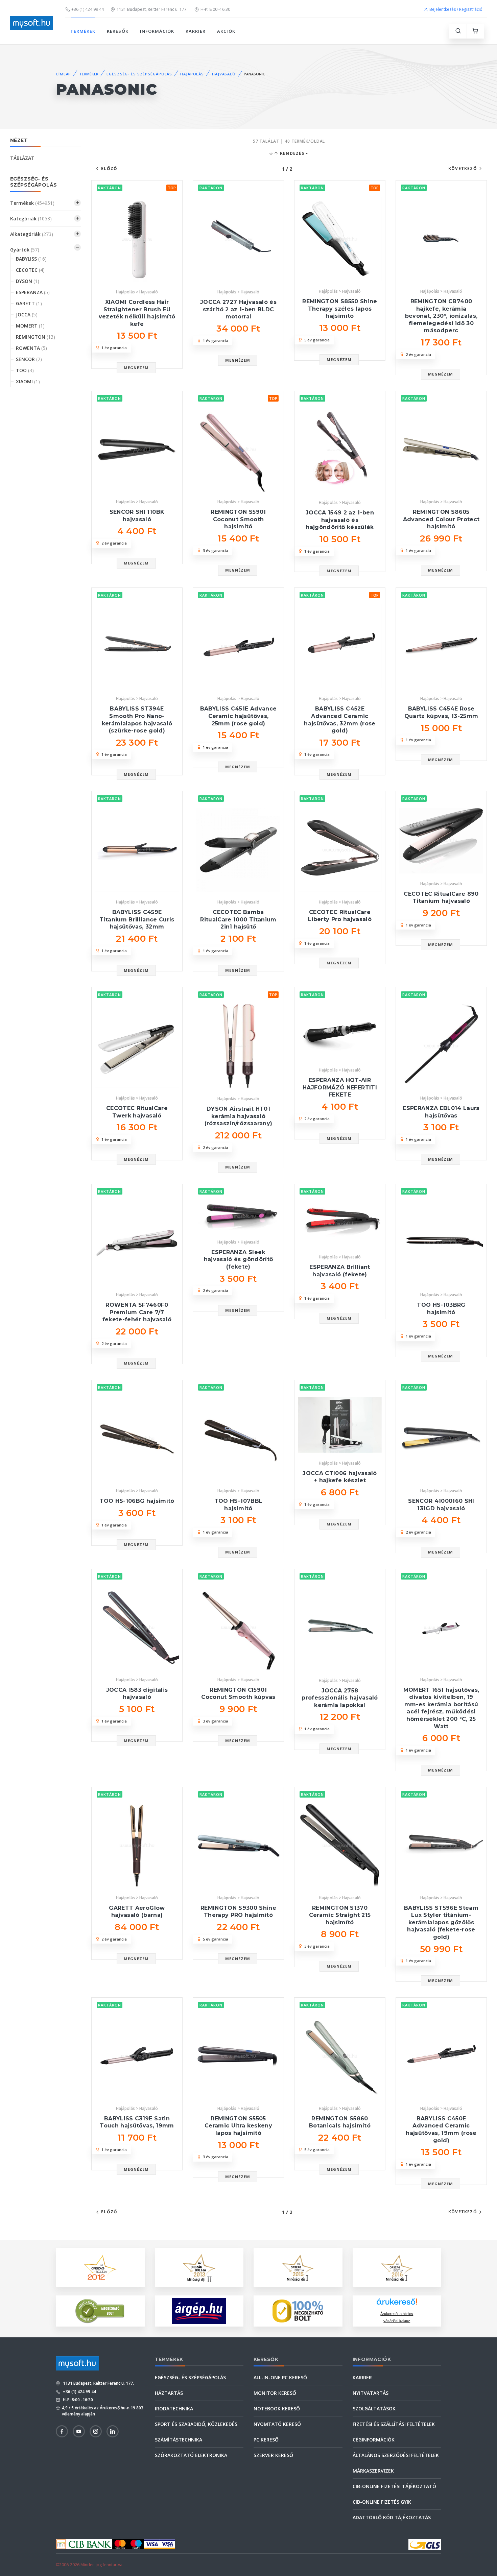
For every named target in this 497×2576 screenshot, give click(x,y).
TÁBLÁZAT (22, 158)
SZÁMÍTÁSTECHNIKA (179, 2440)
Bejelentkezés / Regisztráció (456, 9)
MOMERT (30, 326)
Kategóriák (31, 219)
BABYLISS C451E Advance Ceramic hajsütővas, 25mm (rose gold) (238, 716)
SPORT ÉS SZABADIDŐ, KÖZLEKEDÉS (196, 2424)
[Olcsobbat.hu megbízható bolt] (298, 2311)
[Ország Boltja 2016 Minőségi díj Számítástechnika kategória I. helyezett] (397, 2267)
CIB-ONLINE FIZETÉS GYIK (382, 2502)
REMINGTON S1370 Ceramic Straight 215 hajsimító (340, 1915)
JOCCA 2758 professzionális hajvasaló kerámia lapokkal (340, 1698)
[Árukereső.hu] (397, 2304)
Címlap (63, 74)
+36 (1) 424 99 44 (88, 9)
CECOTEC (30, 270)
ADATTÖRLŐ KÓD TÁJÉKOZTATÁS (392, 2517)
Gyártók (25, 250)
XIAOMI (28, 381)
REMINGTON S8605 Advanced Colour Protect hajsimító (441, 519)
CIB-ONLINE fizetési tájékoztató (394, 2486)
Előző (109, 168)
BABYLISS (31, 259)
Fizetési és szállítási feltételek (394, 2424)
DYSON (28, 281)
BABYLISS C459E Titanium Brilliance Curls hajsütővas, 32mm (137, 919)
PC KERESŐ (266, 2440)
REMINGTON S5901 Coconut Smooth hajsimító (238, 519)
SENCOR (29, 359)
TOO (25, 370)
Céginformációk (374, 2440)
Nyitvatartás (371, 2393)
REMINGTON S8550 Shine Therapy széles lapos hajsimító (340, 309)
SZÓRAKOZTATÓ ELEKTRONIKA (191, 2455)
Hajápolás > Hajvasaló (137, 292)
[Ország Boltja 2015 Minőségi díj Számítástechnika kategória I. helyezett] (298, 2267)
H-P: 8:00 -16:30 (215, 9)
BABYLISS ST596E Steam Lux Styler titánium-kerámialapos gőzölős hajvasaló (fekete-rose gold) (441, 1922)
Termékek (32, 203)
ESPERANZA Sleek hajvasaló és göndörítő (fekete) (238, 1259)
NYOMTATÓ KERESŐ (277, 2424)
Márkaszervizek (373, 2471)
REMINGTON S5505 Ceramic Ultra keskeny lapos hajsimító (238, 2126)
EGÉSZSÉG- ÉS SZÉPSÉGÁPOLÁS (139, 74)
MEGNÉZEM (136, 368)
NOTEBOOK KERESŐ (277, 2409)
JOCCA (27, 315)
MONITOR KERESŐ (275, 2393)
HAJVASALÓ (224, 74)
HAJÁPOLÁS (192, 74)
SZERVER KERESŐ (273, 2455)
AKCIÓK (226, 31)
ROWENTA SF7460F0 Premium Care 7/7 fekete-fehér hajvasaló (137, 1312)
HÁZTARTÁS (169, 2393)
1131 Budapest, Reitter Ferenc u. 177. (152, 9)
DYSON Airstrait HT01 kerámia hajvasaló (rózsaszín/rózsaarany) (238, 1116)
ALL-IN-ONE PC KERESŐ (280, 2377)
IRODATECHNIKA (174, 2409)
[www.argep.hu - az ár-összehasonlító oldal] (199, 2311)
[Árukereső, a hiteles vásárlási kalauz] (100, 2310)
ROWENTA (31, 348)
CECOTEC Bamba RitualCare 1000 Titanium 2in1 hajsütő (238, 919)
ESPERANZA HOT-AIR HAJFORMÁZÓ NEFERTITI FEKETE (340, 1087)
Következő (463, 168)
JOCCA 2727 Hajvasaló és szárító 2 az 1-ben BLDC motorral (238, 309)
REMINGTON (35, 337)
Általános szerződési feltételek (396, 2455)
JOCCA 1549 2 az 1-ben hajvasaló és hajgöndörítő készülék (340, 520)
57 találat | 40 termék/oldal (289, 141)
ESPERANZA (33, 292)
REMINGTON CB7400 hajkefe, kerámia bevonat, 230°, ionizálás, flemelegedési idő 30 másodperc (441, 316)
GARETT (29, 303)
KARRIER (196, 31)
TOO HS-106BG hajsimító (137, 1501)
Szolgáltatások (374, 2409)
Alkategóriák (32, 234)
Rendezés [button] (292, 153)
